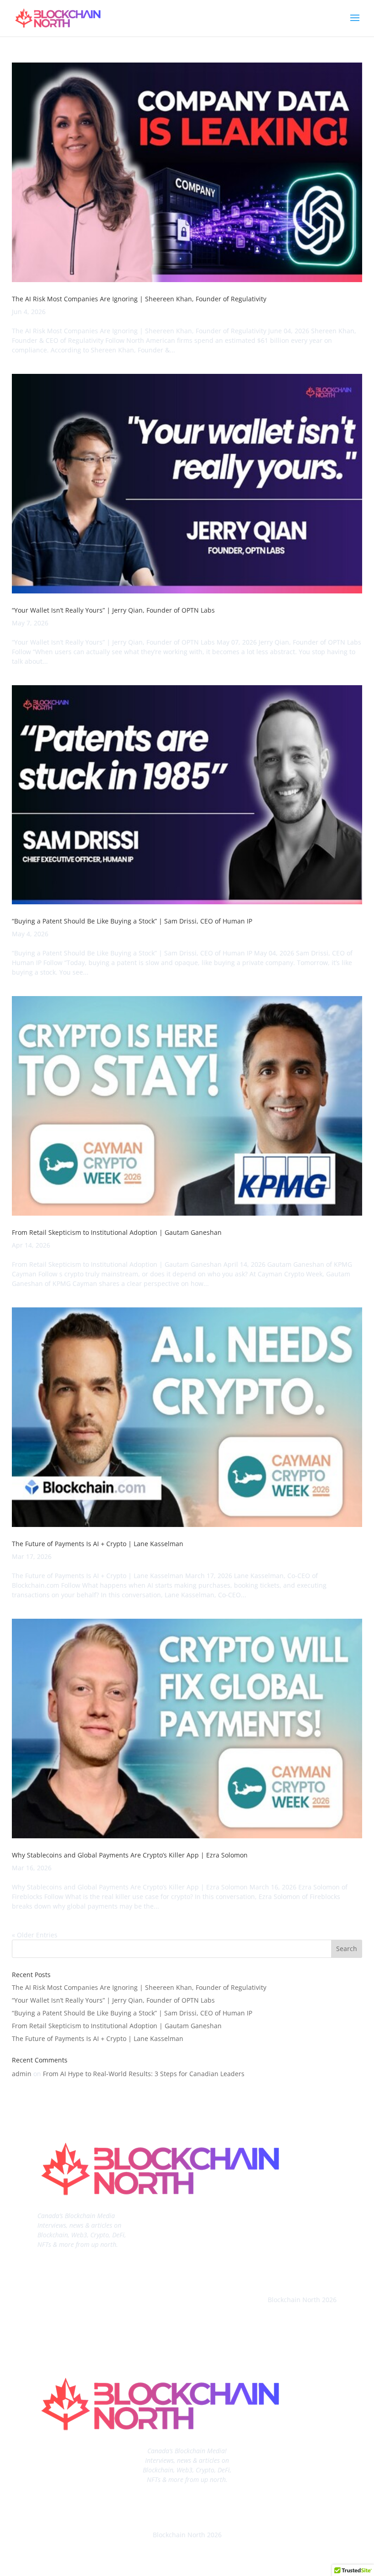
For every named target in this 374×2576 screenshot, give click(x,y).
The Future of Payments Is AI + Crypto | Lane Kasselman (98, 1544)
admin (22, 2074)
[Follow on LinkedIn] (256, 2270)
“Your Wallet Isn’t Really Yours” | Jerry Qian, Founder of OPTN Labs (113, 610)
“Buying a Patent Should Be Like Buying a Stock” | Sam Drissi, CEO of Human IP (132, 921)
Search (347, 1949)
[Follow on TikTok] (311, 2270)
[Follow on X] (329, 2270)
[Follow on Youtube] (275, 2270)
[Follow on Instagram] (293, 2270)
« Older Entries (35, 1935)
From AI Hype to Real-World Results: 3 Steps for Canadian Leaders (144, 2074)
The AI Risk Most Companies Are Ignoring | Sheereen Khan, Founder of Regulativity (139, 299)
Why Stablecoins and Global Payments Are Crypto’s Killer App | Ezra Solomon (130, 1855)
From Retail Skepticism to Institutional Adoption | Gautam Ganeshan (117, 1232)
